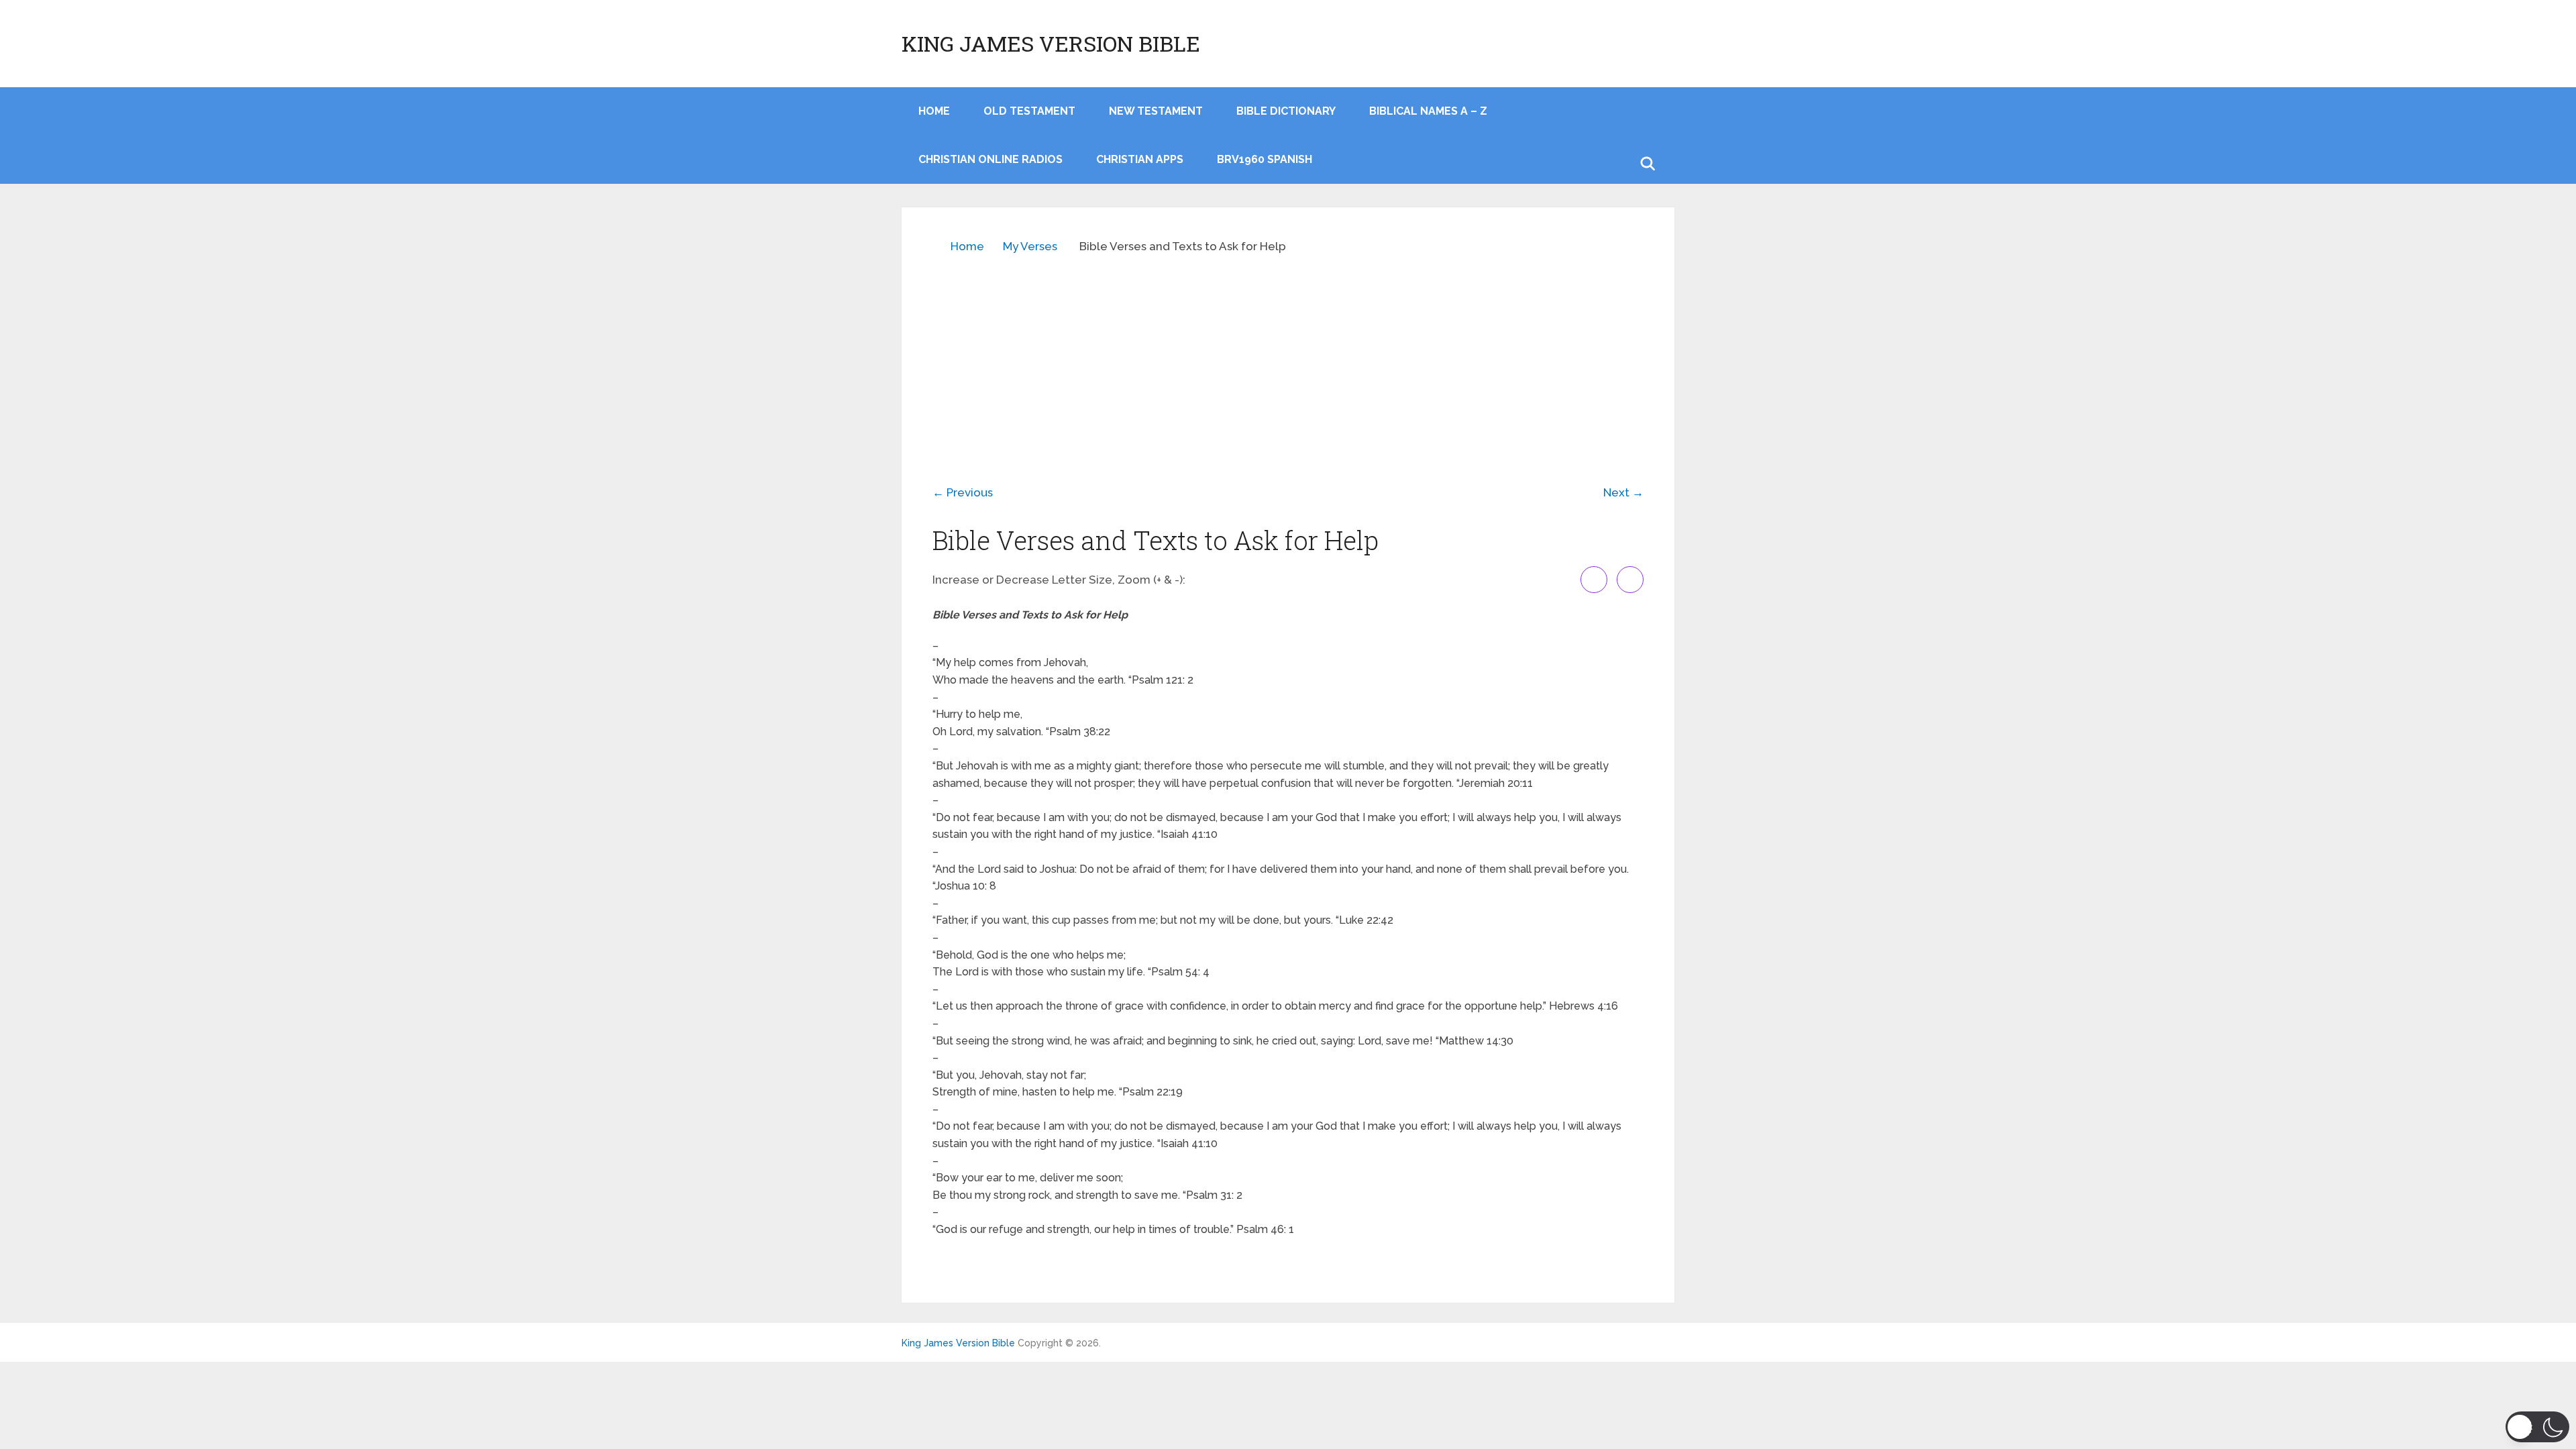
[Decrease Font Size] (1630, 580)
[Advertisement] (1288, 360)
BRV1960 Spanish (1265, 159)
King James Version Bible (1051, 44)
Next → (1623, 492)
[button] (2537, 1427)
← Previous (963, 492)
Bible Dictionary (1286, 111)
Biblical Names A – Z (1428, 111)
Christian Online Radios (990, 159)
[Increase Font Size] (1594, 580)
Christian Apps (1140, 159)
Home (967, 246)
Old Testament (1029, 111)
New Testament (1156, 111)
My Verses (1030, 246)
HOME (934, 111)
